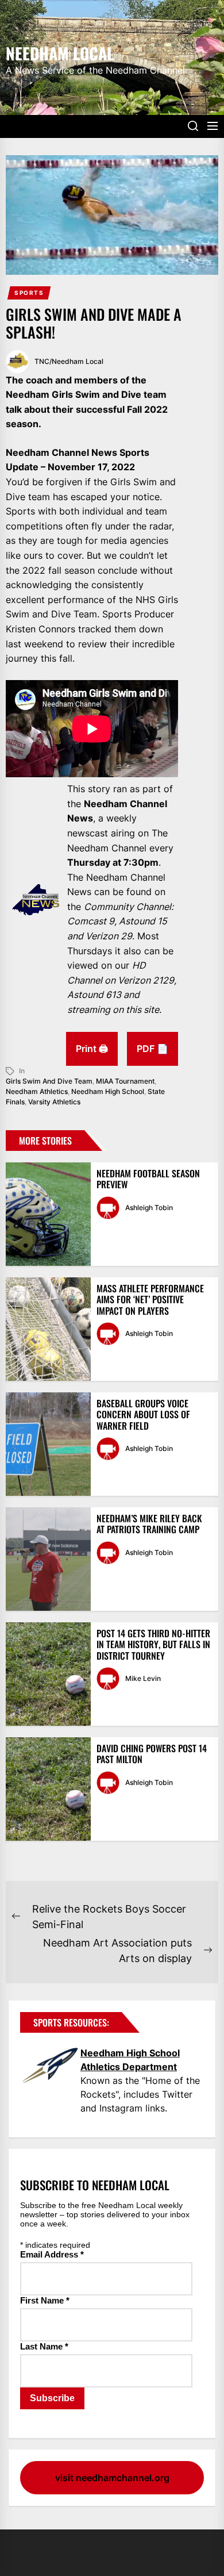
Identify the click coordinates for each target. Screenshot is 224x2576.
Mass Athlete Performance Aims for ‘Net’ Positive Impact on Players (150, 1299)
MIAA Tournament (125, 1081)
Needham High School (108, 1091)
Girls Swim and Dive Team (49, 1081)
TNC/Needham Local (69, 361)
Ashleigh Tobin (149, 1208)
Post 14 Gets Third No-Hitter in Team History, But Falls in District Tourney (153, 1644)
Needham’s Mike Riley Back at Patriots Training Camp (149, 1524)
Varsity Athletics (54, 1102)
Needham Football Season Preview (148, 1179)
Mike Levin (143, 1678)
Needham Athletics (37, 1091)
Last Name (44, 2346)
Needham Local (60, 52)
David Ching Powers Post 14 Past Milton (152, 1754)
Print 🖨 (92, 1049)
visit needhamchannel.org (112, 2478)
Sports (29, 293)
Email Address (52, 2254)
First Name (45, 2300)
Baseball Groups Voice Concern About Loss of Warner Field (143, 1414)
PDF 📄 (152, 1049)
